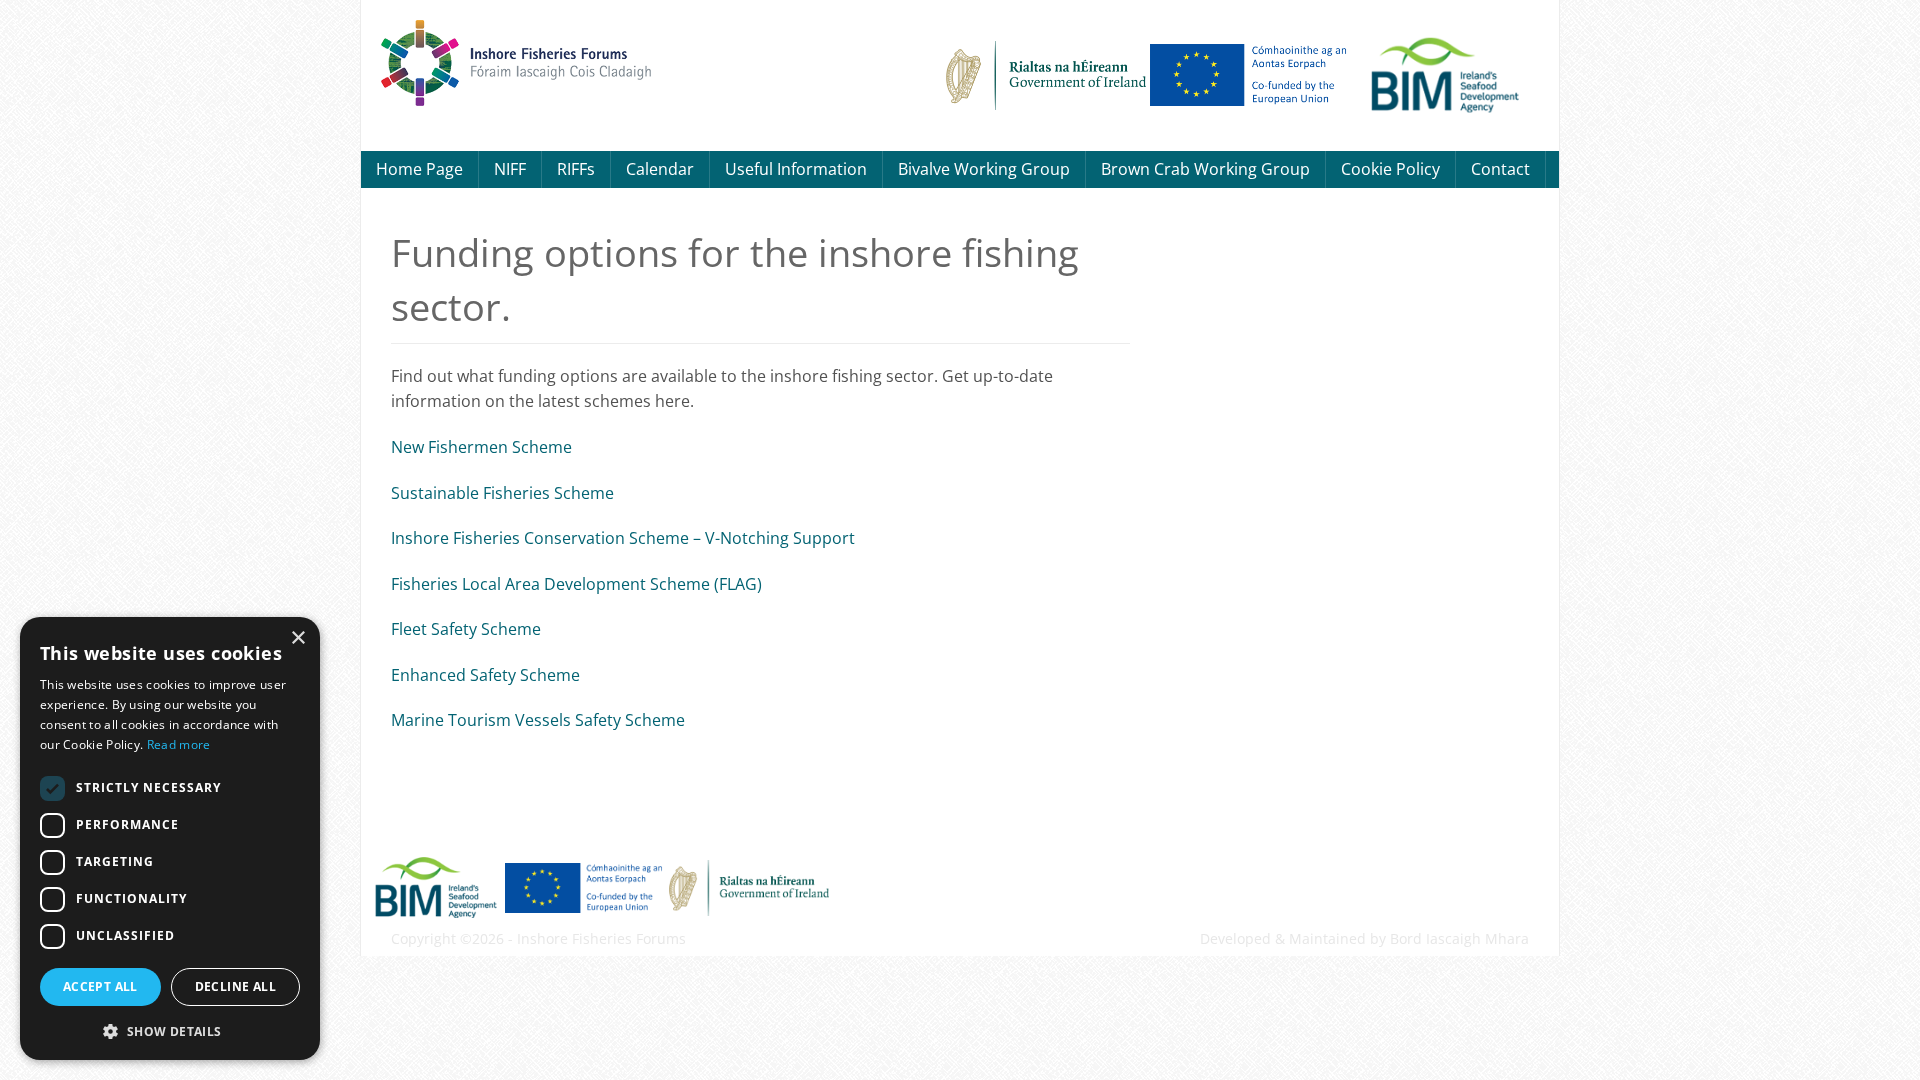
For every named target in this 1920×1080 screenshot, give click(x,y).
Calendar (660, 169)
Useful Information (796, 169)
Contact (1500, 169)
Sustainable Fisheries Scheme (502, 493)
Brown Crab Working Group (1205, 169)
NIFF (510, 169)
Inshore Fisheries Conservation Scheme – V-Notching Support (623, 538)
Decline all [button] (235, 986)
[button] (170, 1029)
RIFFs (576, 169)
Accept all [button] (100, 986)
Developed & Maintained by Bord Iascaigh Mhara (1364, 938)
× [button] (297, 638)
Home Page (419, 169)
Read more (179, 744)
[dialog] (170, 838)
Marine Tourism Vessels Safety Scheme (538, 720)
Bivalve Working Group (984, 169)
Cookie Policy (1390, 169)
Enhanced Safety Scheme (485, 675)
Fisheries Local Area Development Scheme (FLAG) (576, 584)
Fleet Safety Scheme (466, 629)
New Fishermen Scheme (481, 447)
